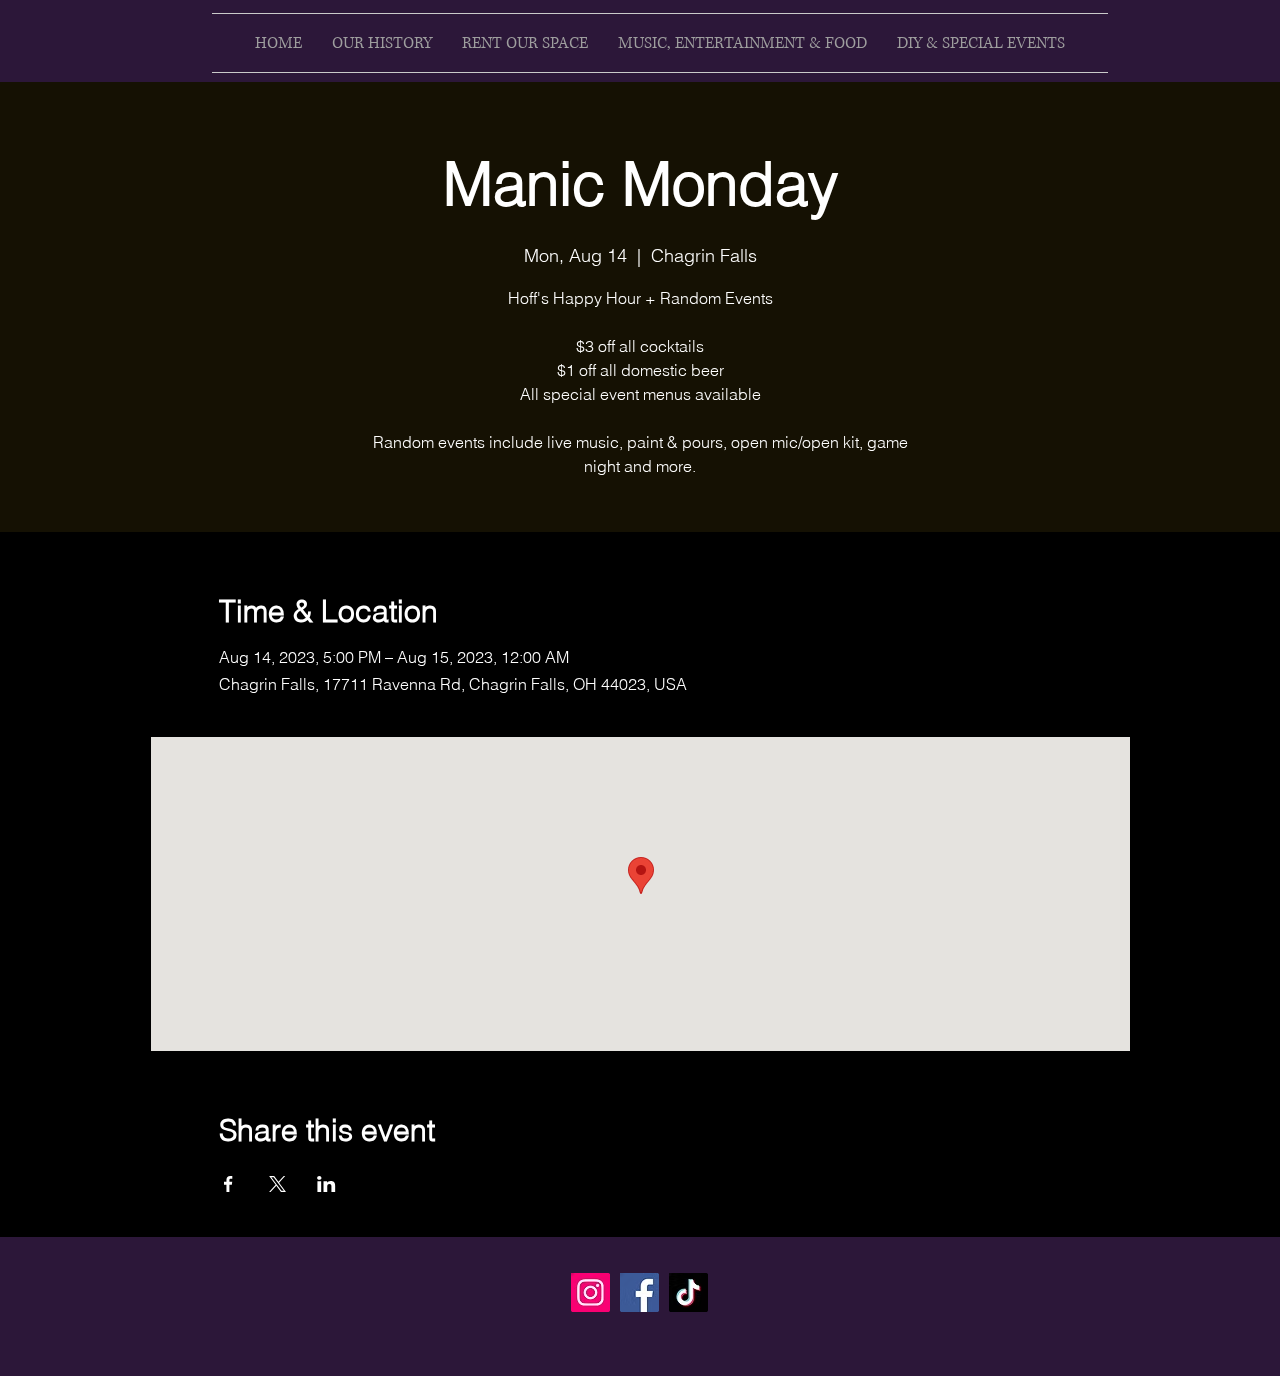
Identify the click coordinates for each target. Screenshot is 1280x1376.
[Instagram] (590, 1292)
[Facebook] (639, 1292)
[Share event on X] (277, 1184)
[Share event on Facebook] (228, 1184)
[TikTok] (688, 1292)
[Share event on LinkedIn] (326, 1184)
